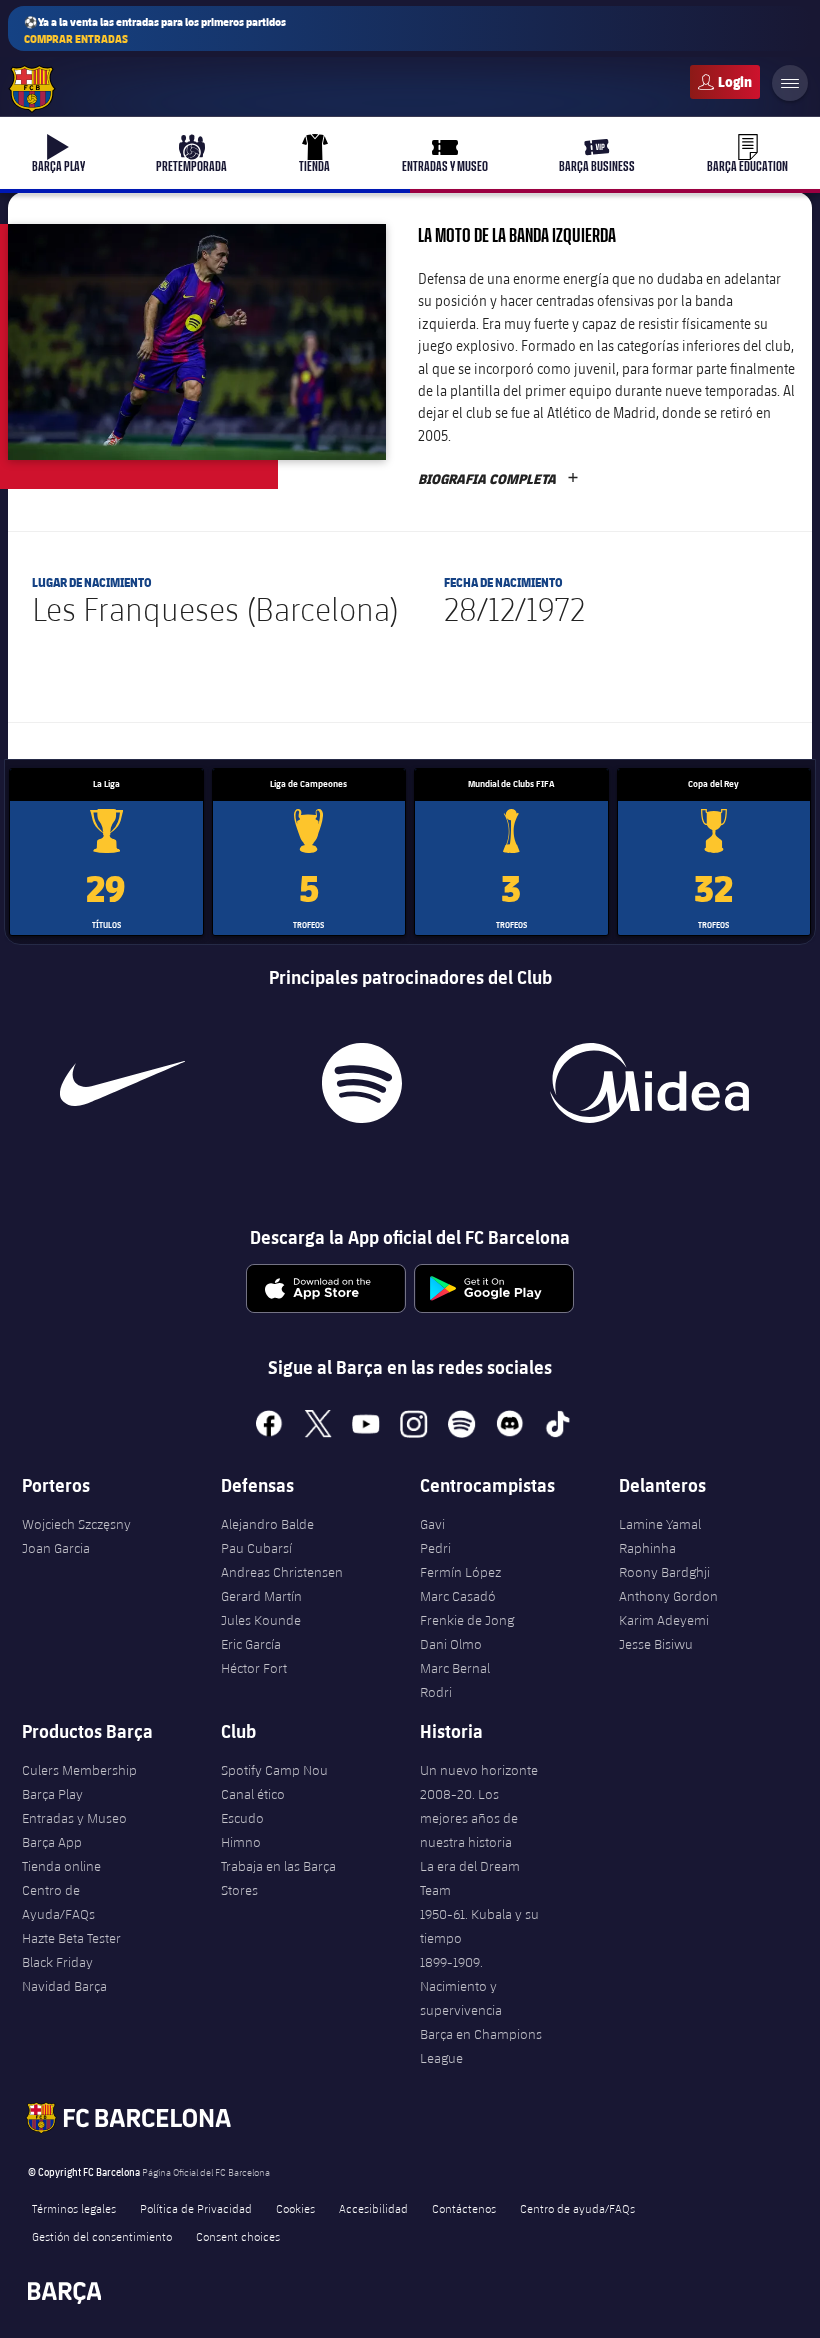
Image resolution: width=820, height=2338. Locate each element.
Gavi (432, 1524)
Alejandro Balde (267, 1524)
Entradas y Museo (74, 1818)
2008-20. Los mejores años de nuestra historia (469, 1818)
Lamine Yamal (660, 1524)
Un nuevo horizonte (479, 1770)
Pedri (435, 1548)
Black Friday (57, 1962)
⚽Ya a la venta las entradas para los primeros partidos (155, 30)
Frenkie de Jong (467, 1620)
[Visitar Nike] (122, 1083)
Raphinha (647, 1548)
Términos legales (74, 2208)
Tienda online (61, 1866)
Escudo (242, 1818)
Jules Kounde (261, 1620)
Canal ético (253, 1794)
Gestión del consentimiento (102, 2236)
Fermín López (460, 1572)
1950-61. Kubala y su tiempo (479, 1926)
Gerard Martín (261, 1596)
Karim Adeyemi (664, 1620)
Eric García (251, 1644)
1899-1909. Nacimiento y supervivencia (461, 1986)
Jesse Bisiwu (656, 1644)
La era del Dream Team (470, 1878)
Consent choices (238, 2236)
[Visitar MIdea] (650, 1083)
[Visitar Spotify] (362, 1083)
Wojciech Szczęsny (76, 1524)
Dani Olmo (451, 1644)
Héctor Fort (254, 1668)
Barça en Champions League (481, 2046)
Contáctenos (464, 2208)
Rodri (436, 1692)
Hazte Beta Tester (71, 1938)
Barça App (52, 1842)
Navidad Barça (64, 1986)
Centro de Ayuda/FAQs (58, 1902)
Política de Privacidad (196, 2208)
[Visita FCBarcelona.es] (32, 89)
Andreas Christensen (282, 1572)
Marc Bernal (455, 1668)
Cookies (295, 2208)
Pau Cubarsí (256, 1548)
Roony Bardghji (664, 1572)
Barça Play (52, 1794)
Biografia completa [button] (498, 479)
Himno (241, 1842)
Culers (725, 82)
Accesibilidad (373, 2208)
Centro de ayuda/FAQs (577, 2208)
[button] (197, 342)
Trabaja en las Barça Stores (278, 1878)
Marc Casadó (458, 1596)
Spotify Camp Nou (274, 1770)
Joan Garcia (56, 1548)
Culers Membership (79, 1770)
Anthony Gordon (668, 1596)
